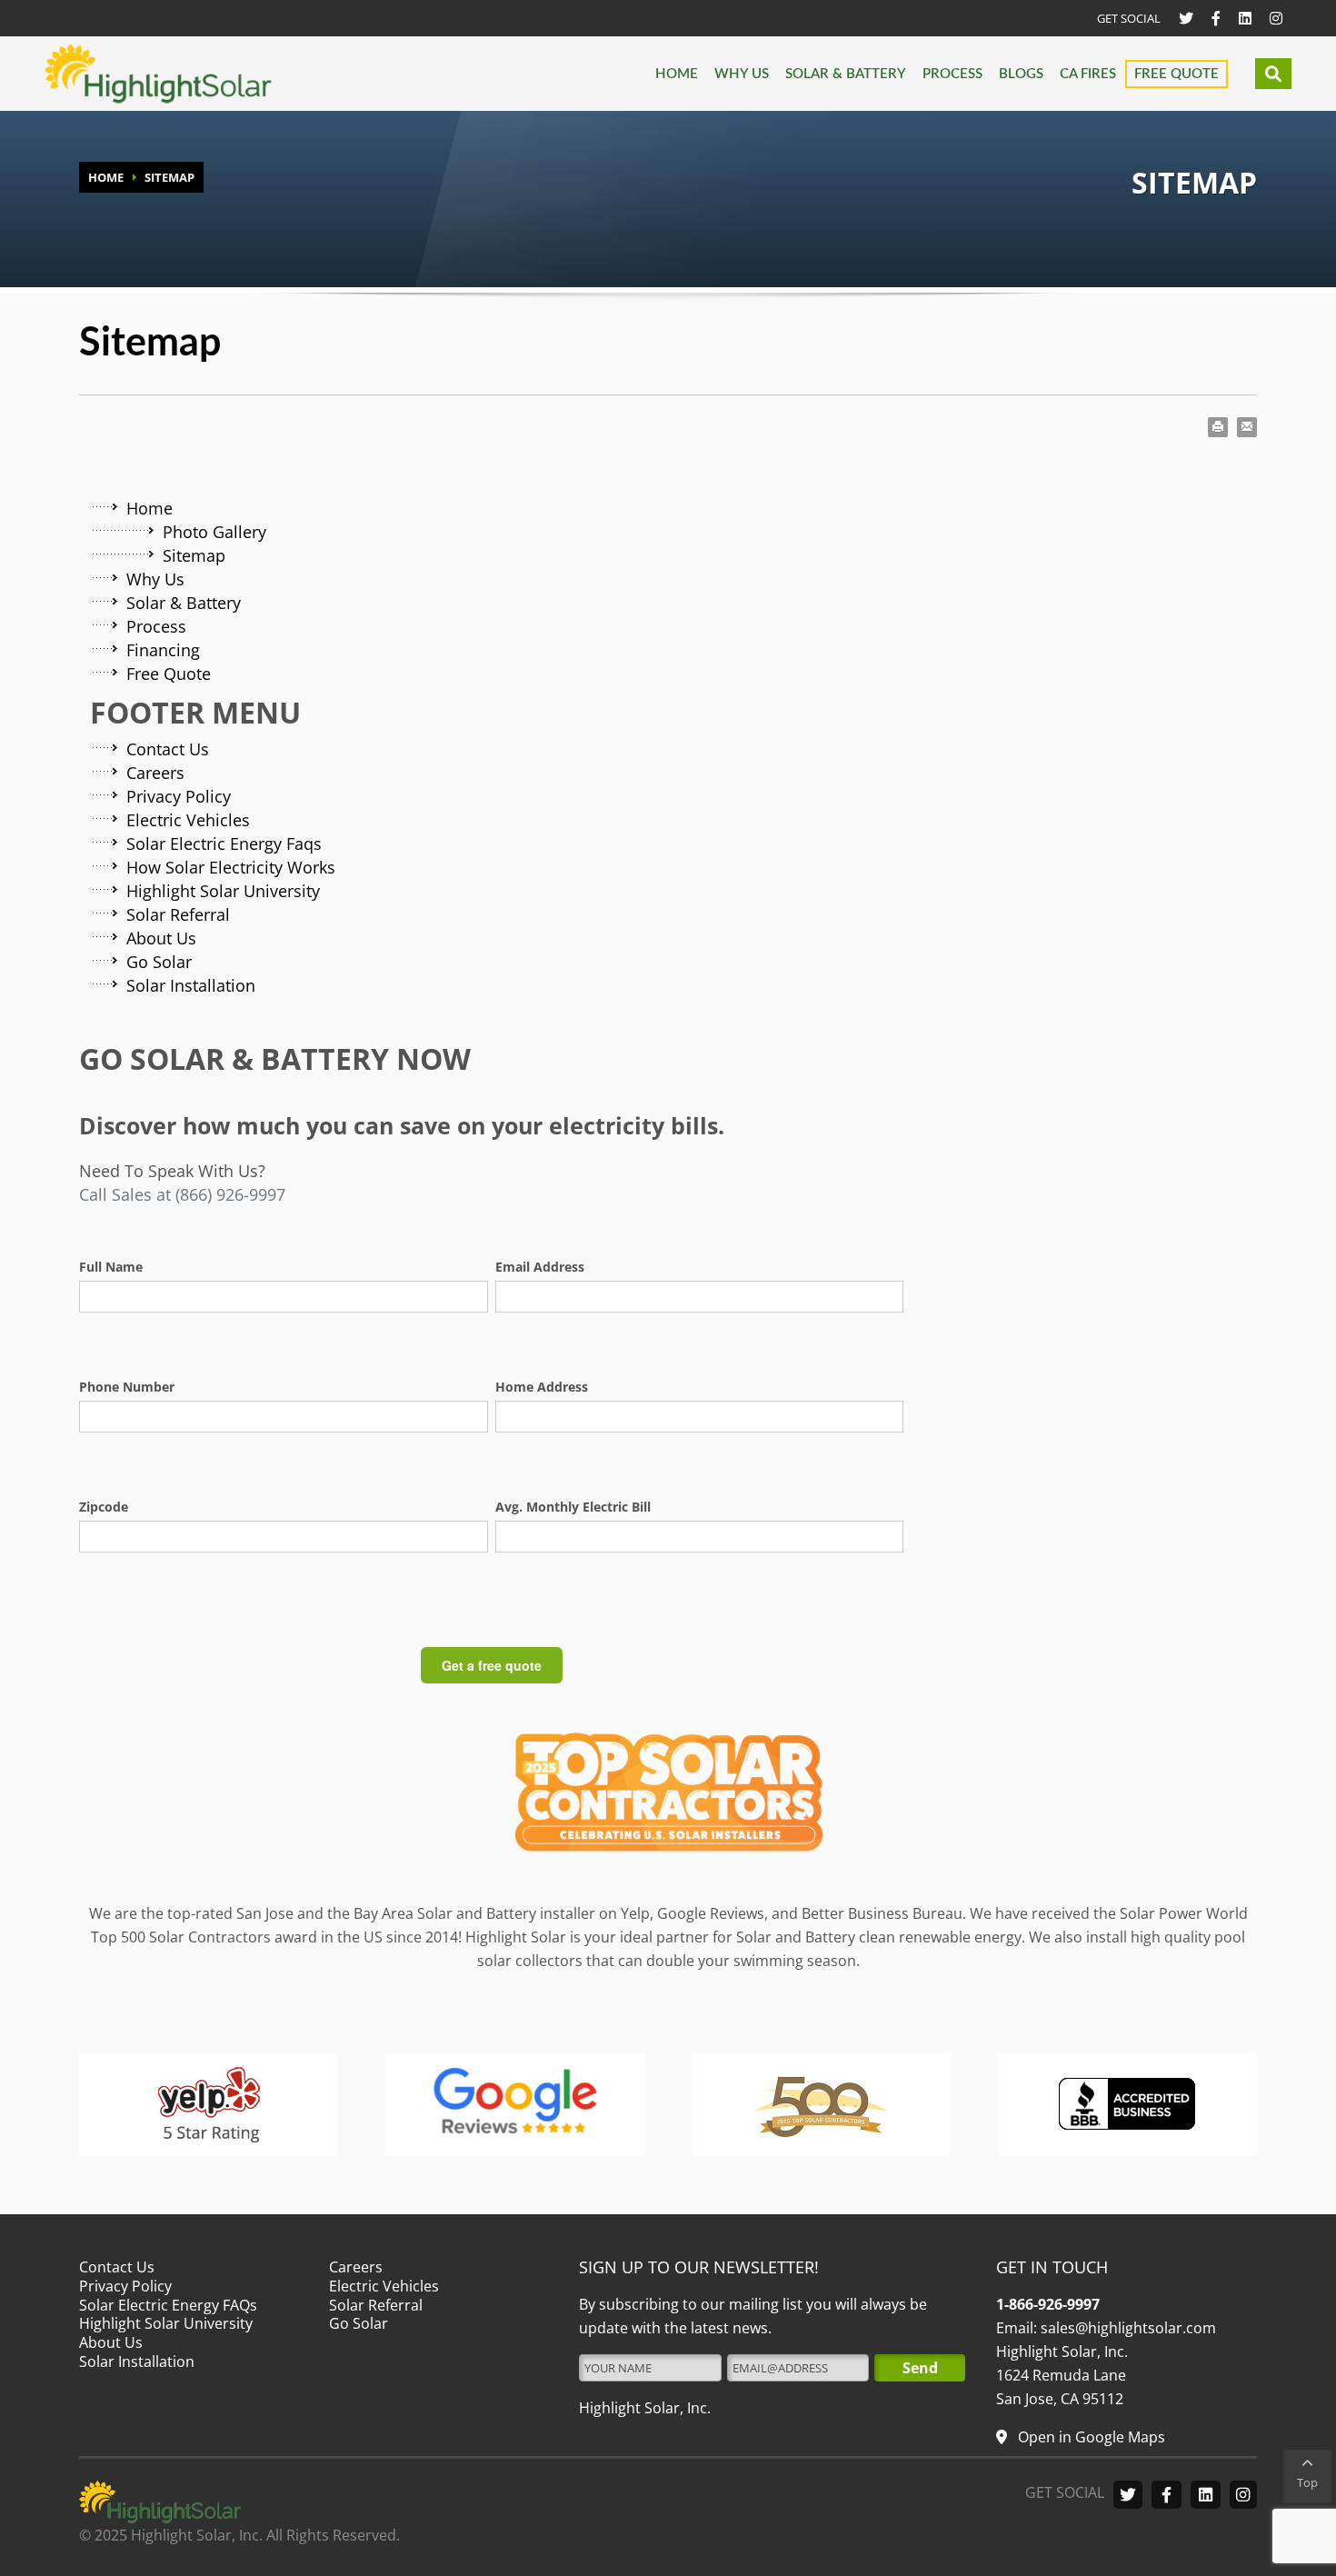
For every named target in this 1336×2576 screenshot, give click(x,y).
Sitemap (194, 555)
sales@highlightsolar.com (1127, 2328)
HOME (106, 177)
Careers (155, 773)
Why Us (155, 579)
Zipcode (104, 1507)
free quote (169, 674)
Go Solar (159, 962)
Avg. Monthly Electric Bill (573, 1507)
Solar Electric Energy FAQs (168, 2305)
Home (677, 74)
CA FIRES (1088, 74)
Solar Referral (178, 914)
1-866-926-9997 (1048, 2304)
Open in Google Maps (1090, 2437)
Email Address (540, 1267)
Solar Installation (191, 985)
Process (952, 74)
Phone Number (127, 1387)
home (150, 508)
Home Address (542, 1387)
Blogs (1021, 74)
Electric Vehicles (188, 820)
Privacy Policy (179, 796)
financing (163, 650)
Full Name (111, 1267)
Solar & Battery (846, 74)
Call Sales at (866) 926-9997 (182, 1194)
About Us (161, 938)
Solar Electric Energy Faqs (224, 844)
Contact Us (168, 749)
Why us (742, 74)
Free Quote (1176, 74)
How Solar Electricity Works (231, 867)
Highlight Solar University (223, 891)
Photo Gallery (214, 532)
